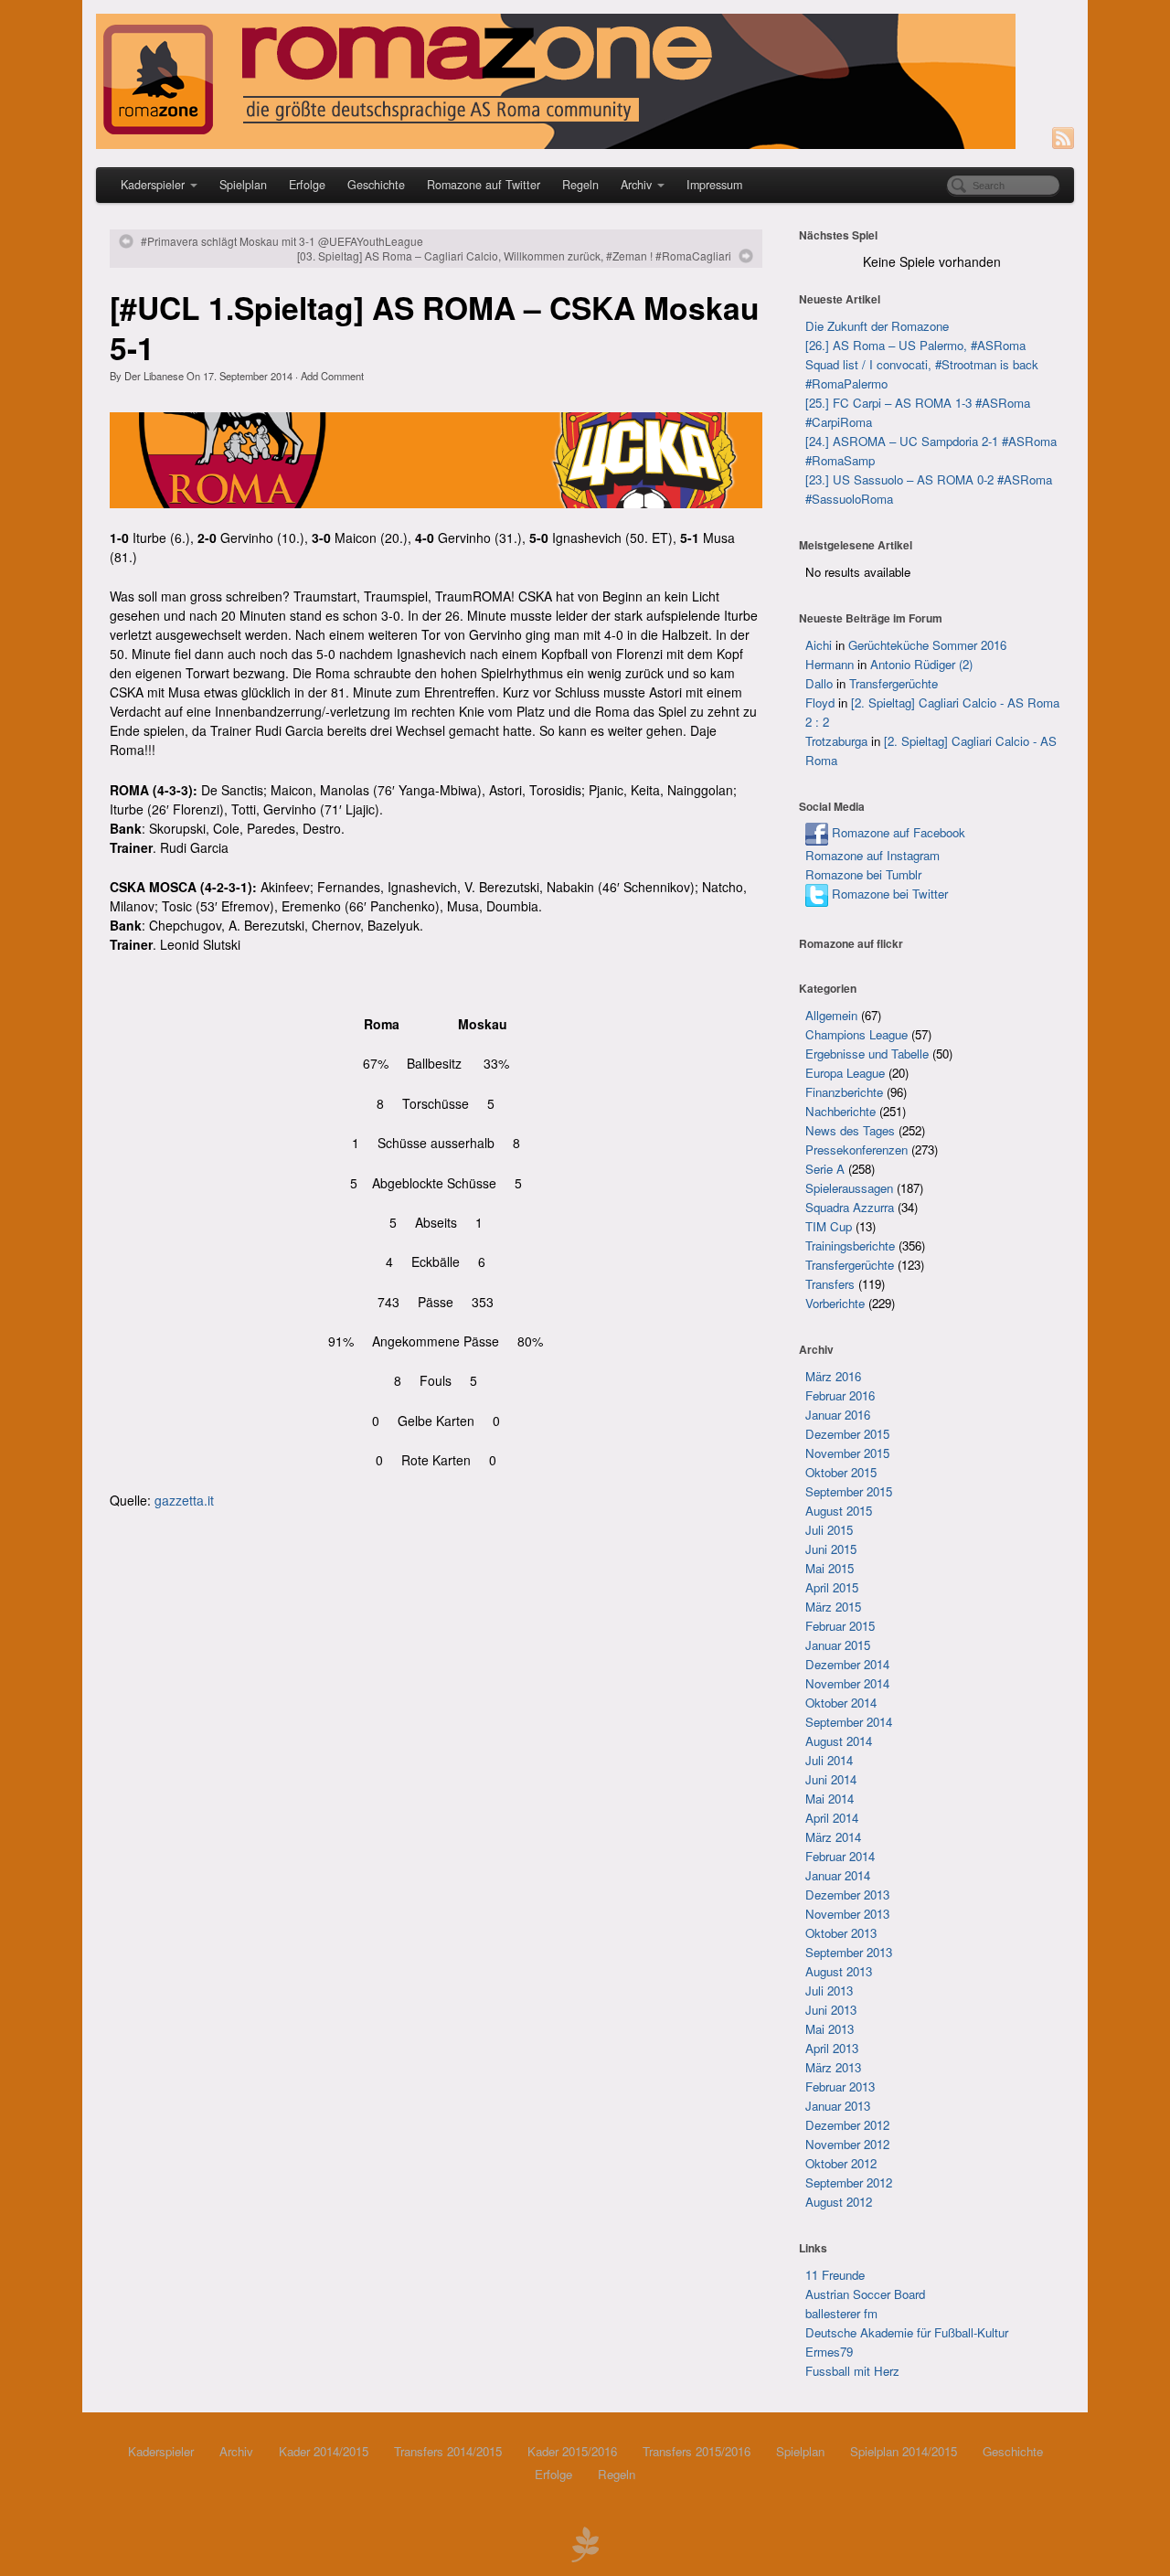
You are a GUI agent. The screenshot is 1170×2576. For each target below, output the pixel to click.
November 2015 (847, 1453)
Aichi (819, 645)
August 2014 (839, 1741)
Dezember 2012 (847, 2125)
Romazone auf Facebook (897, 832)
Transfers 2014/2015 (448, 2451)
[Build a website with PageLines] (585, 2542)
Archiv (636, 185)
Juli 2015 (829, 1530)
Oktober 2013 (841, 1933)
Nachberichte (840, 1111)
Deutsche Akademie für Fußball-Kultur (907, 2332)
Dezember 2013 (847, 1895)
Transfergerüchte (893, 683)
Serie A (825, 1169)
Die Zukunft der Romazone (877, 326)
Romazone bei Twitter (888, 894)
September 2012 (849, 2182)
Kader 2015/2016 (572, 2451)
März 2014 (833, 1837)
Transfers (830, 1284)
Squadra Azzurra (850, 1207)
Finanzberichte (844, 1092)
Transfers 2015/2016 (697, 2451)
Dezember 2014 (847, 1664)
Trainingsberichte (850, 1245)
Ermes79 (829, 2352)
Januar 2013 (838, 2106)
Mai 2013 (830, 2029)
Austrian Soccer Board (865, 2294)
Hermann (830, 664)
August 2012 (839, 2202)
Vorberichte (835, 1303)
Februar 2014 (840, 1856)
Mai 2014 (830, 1799)
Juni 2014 (831, 1779)
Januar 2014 (838, 1875)
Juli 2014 (829, 1760)
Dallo (819, 683)
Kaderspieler (153, 185)
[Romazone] (585, 81)
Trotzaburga (836, 741)
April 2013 (832, 2048)
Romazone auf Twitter (484, 185)
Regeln (580, 185)
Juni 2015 (831, 1549)
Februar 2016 (840, 1395)
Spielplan (243, 185)
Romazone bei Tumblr (863, 874)
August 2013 (839, 1971)
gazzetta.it (184, 1500)
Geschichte (376, 185)
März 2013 (833, 2067)
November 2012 (847, 2144)
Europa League (845, 1073)
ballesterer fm (841, 2313)
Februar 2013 (840, 2086)
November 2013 (847, 1914)
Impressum (714, 185)
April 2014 (832, 1818)
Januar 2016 (838, 1415)
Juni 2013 (831, 2010)
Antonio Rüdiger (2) (921, 664)
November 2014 (847, 1683)
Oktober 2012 (841, 2163)
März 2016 (833, 1376)
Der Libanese (154, 376)
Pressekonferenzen (856, 1150)
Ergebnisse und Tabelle (867, 1054)
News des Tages (850, 1130)
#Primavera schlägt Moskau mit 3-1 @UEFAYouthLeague (282, 241)
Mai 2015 (830, 1568)
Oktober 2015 (841, 1472)
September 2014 (849, 1722)
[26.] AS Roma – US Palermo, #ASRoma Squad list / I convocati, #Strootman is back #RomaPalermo (922, 364)
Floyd (820, 703)
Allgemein (831, 1015)
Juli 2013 (829, 1991)
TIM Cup (829, 1226)
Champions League (856, 1034)
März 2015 (833, 1607)
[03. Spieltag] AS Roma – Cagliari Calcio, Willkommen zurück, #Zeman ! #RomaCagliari (514, 256)
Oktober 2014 (841, 1703)
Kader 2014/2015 (324, 2451)
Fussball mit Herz (852, 2371)
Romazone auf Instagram (872, 855)
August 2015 (839, 1511)
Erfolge (307, 185)
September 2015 (849, 1491)
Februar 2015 (840, 1626)
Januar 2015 (838, 1645)
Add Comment (332, 376)
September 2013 (849, 1952)
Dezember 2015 (847, 1434)
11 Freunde (835, 2275)
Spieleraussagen (849, 1188)
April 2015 (832, 1587)
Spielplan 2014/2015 (904, 2451)
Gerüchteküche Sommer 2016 (927, 645)
